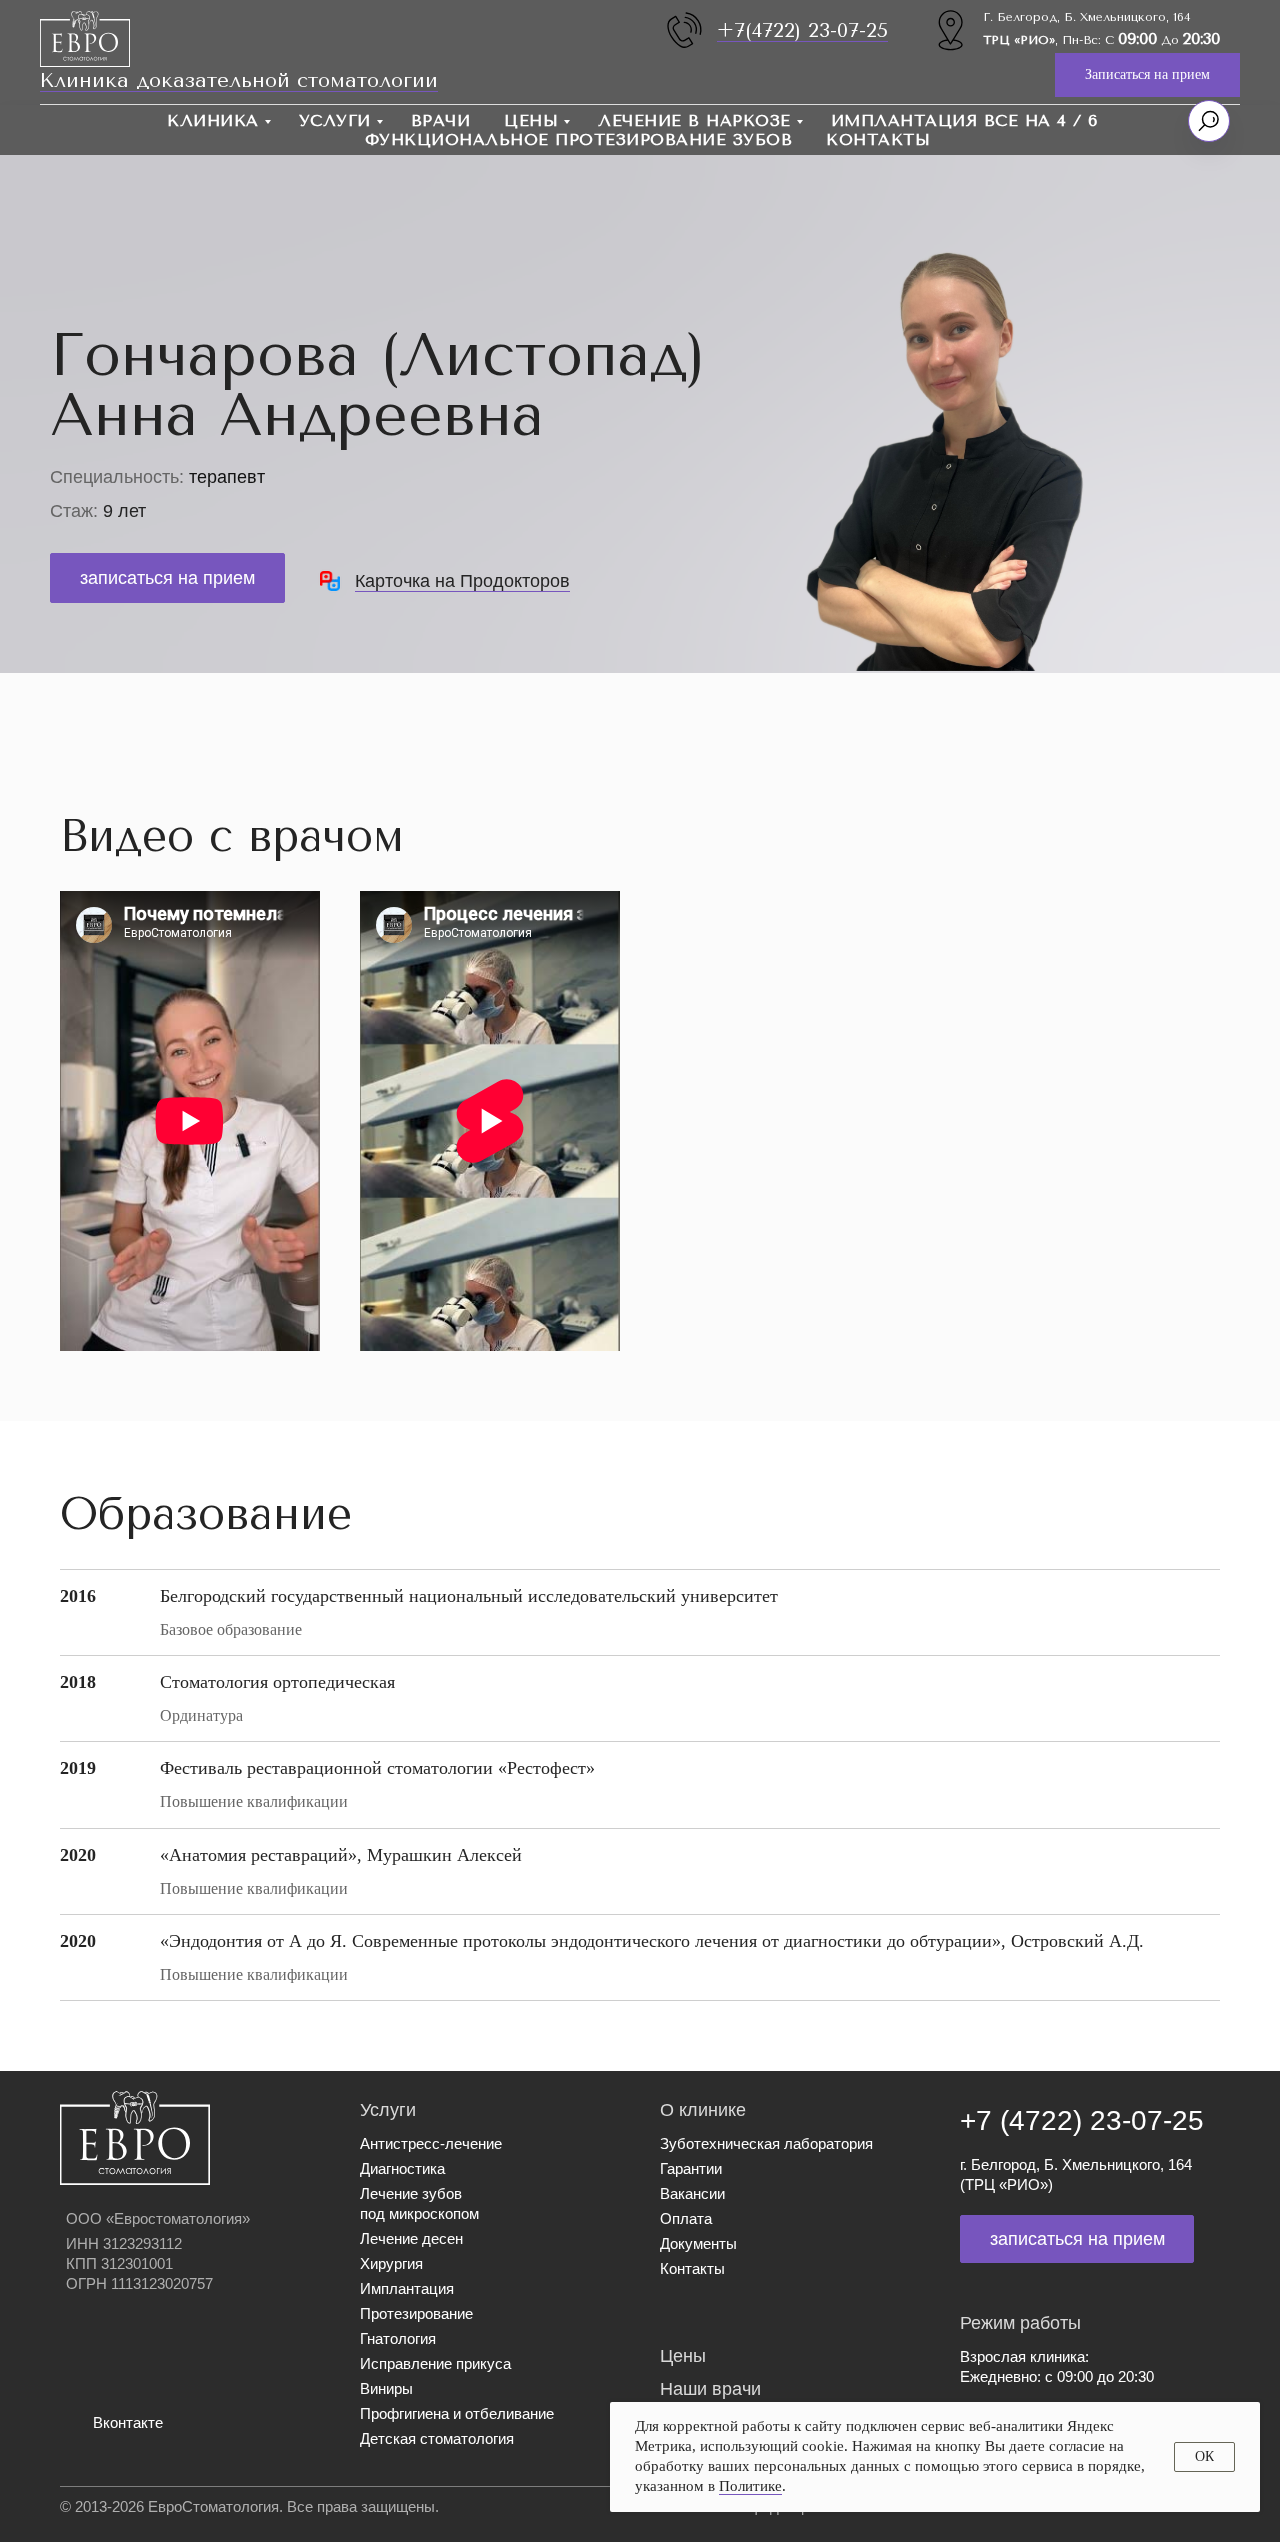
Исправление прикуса (435, 2363)
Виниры (386, 2388)
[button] (1147, 75)
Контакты (878, 139)
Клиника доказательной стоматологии (239, 80)
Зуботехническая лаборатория (766, 2143)
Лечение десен (411, 2238)
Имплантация (407, 2288)
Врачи (441, 120)
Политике (750, 2486)
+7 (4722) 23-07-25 (1082, 2120)
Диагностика (402, 2168)
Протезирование (416, 2313)
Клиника (213, 120)
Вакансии (692, 2193)
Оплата (686, 2218)
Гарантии (691, 2168)
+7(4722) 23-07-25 (802, 30)
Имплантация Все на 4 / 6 (964, 120)
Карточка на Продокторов (462, 581)
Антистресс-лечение (431, 2143)
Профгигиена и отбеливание (457, 2413)
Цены (531, 120)
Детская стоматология (437, 2438)
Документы (698, 2243)
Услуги (335, 120)
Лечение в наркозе (694, 120)
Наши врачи (710, 2389)
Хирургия (391, 2263)
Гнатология (398, 2338)
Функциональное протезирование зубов (579, 139)
